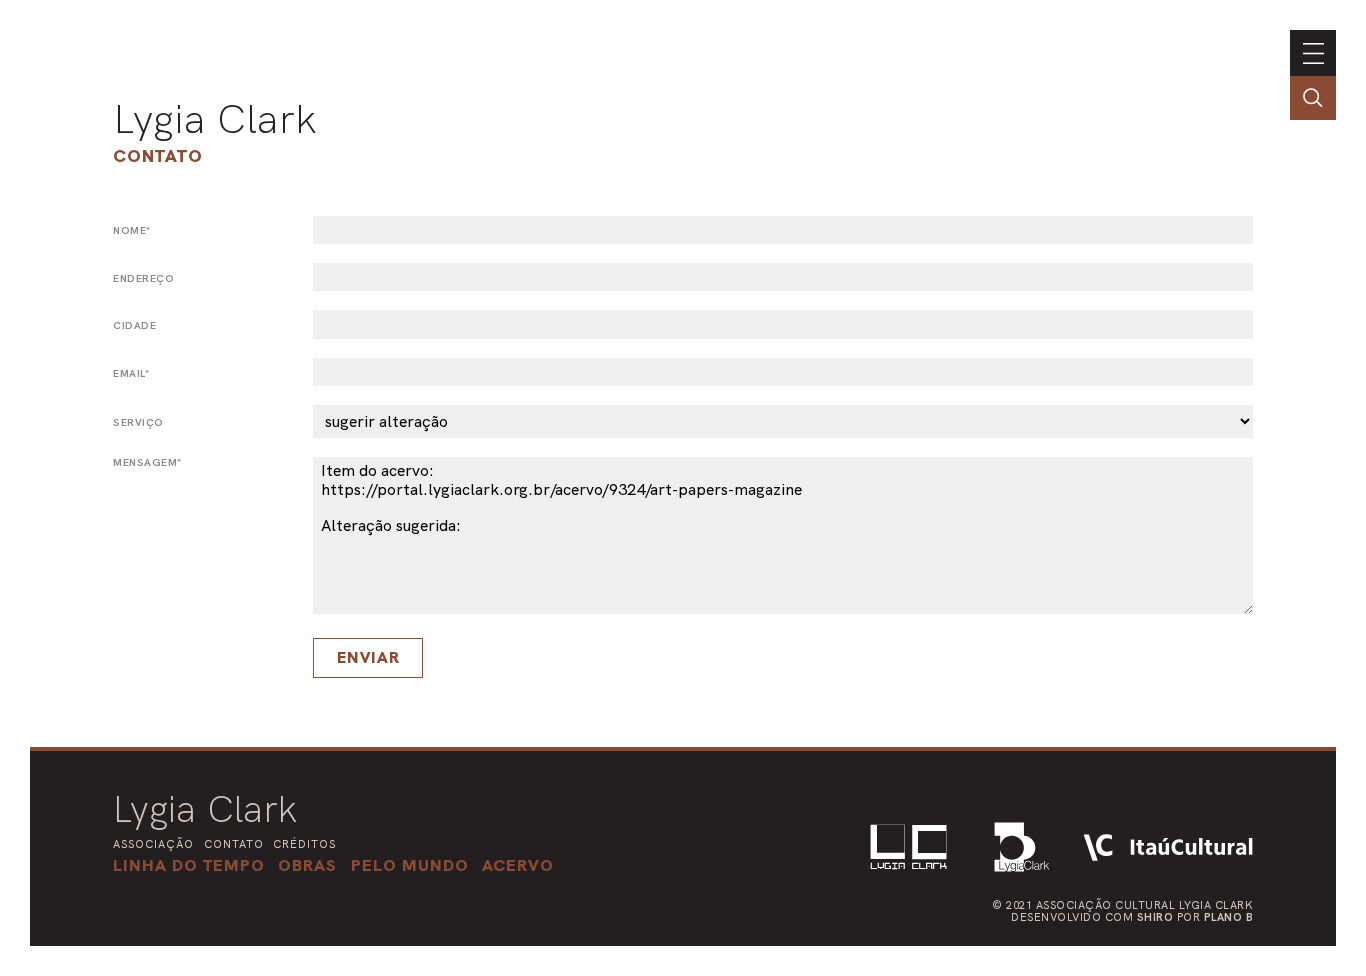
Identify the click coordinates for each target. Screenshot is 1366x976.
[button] (410, 865)
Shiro (1155, 917)
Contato (158, 155)
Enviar (368, 657)
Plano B (1229, 917)
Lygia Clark (215, 119)
